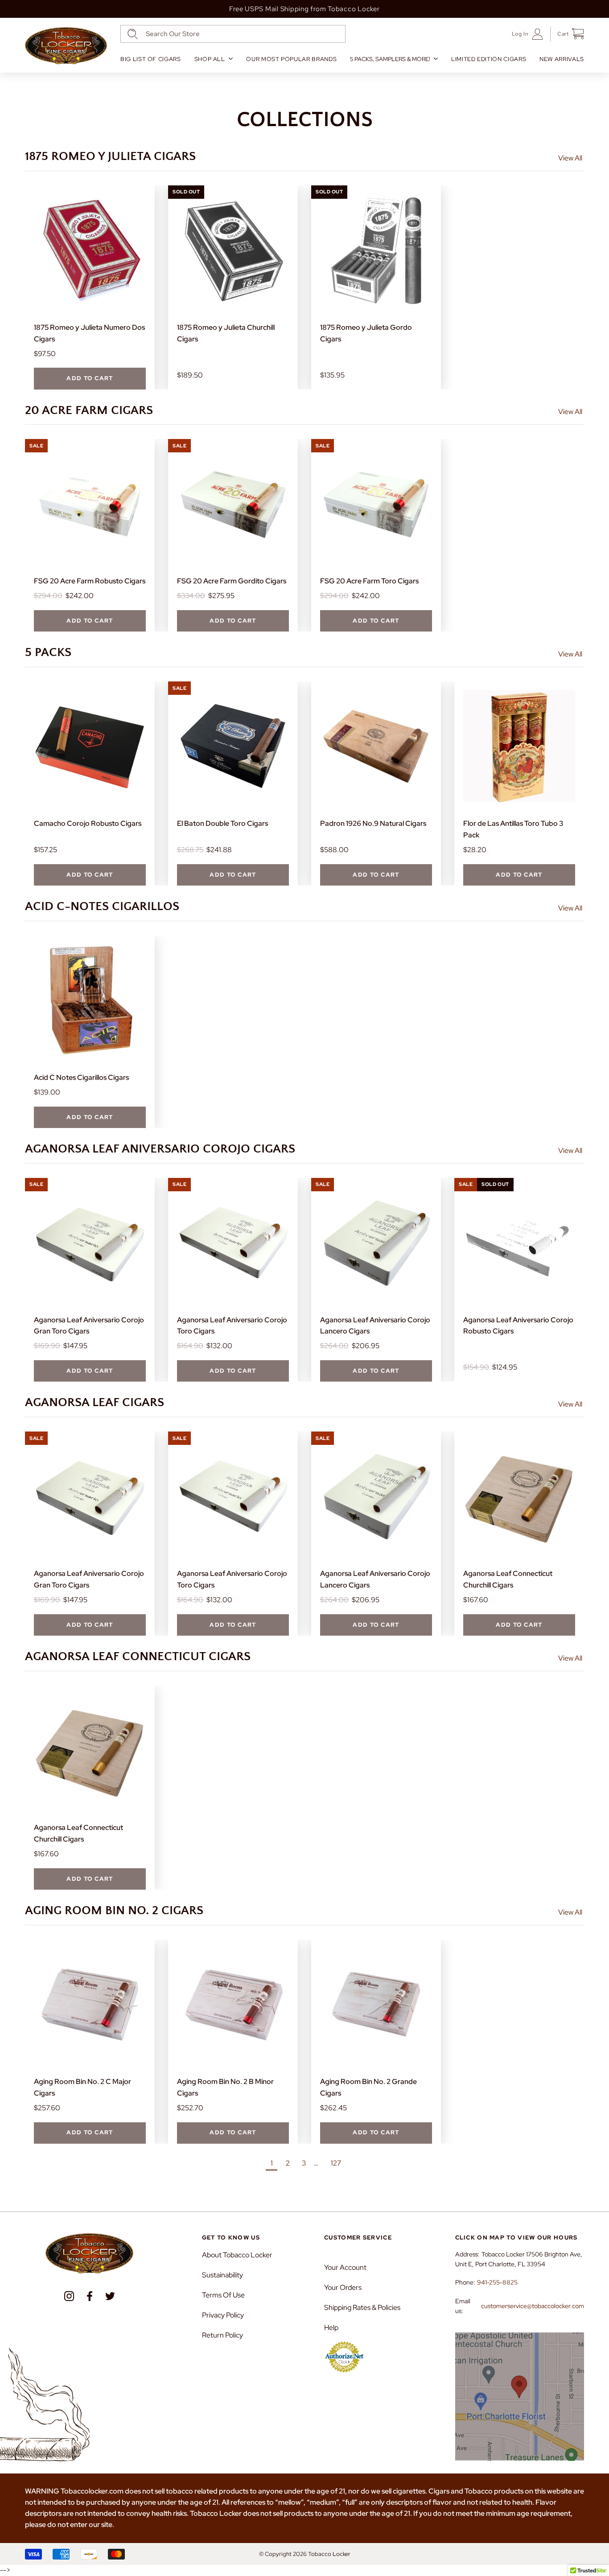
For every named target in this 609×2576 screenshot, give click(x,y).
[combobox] (233, 34)
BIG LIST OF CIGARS (151, 59)
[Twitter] (110, 2296)
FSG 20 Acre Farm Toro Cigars (369, 581)
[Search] (133, 34)
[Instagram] (69, 2296)
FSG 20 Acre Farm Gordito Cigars (232, 581)
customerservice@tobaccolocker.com (533, 2306)
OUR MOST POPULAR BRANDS (291, 59)
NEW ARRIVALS (562, 59)
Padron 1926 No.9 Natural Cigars (373, 823)
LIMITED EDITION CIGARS (489, 59)
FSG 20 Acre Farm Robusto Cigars (90, 581)
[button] (567, 34)
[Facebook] (90, 2296)
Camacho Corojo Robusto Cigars (88, 823)
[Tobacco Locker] (66, 46)
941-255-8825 (497, 2282)
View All (570, 158)
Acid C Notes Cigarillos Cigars (81, 1077)
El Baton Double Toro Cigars (222, 823)
